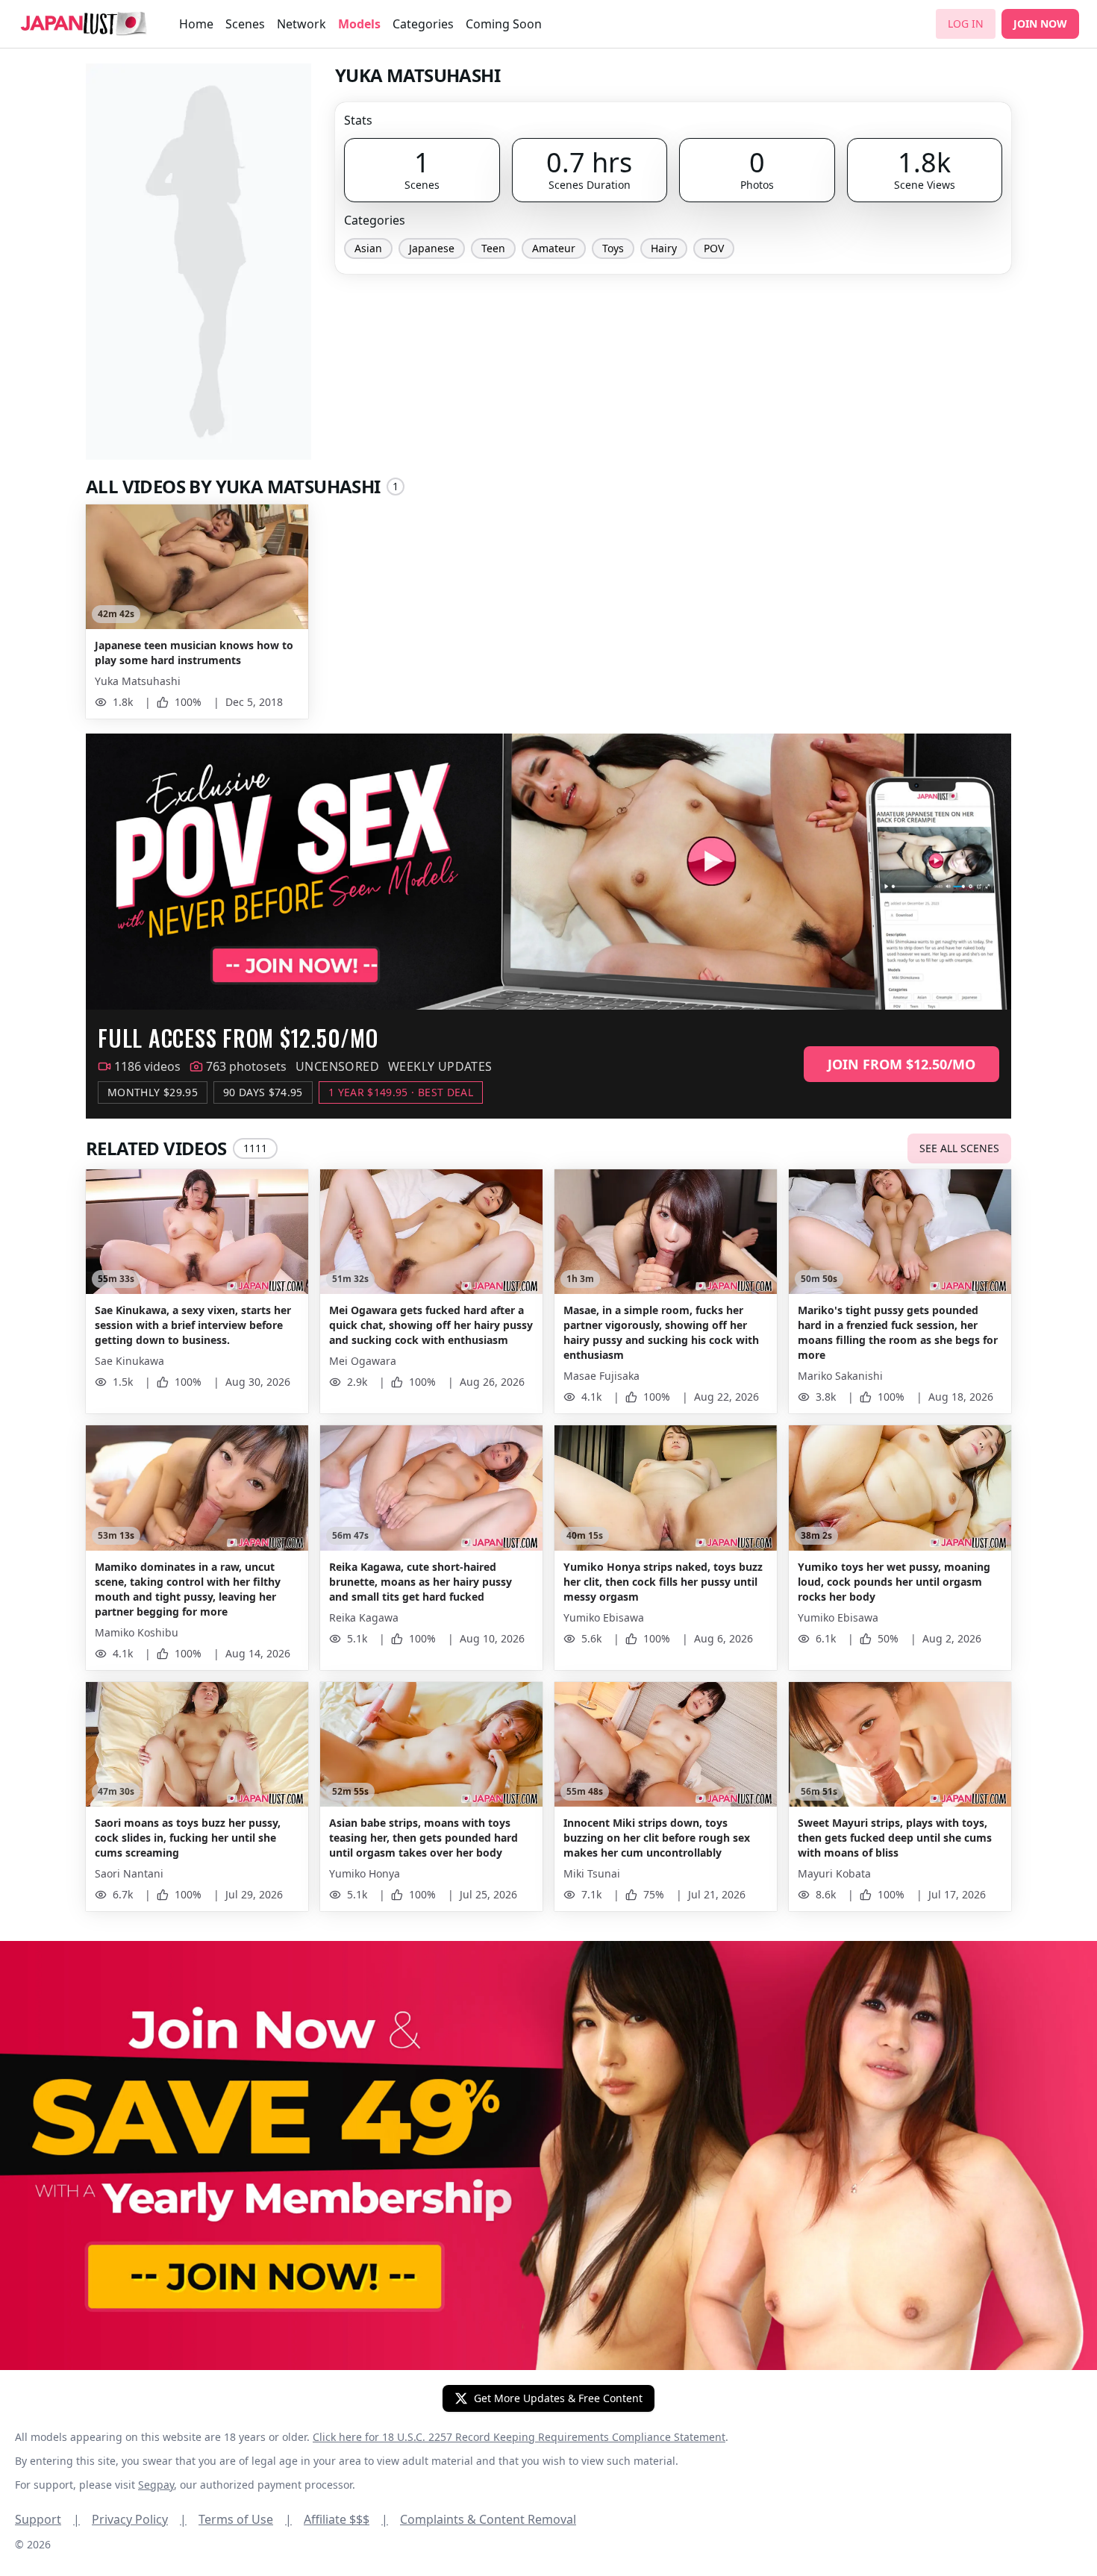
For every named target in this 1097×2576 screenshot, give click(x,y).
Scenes (245, 24)
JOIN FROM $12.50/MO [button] (901, 1064)
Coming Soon (504, 24)
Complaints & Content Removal (488, 2519)
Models (359, 24)
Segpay (156, 2485)
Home (196, 24)
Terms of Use (245, 2519)
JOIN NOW (1040, 24)
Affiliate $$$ (346, 2519)
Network (301, 24)
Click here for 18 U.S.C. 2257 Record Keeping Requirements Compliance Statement (519, 2437)
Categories (423, 24)
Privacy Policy (139, 2519)
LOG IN (966, 24)
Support (47, 2519)
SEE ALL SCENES (959, 1148)
